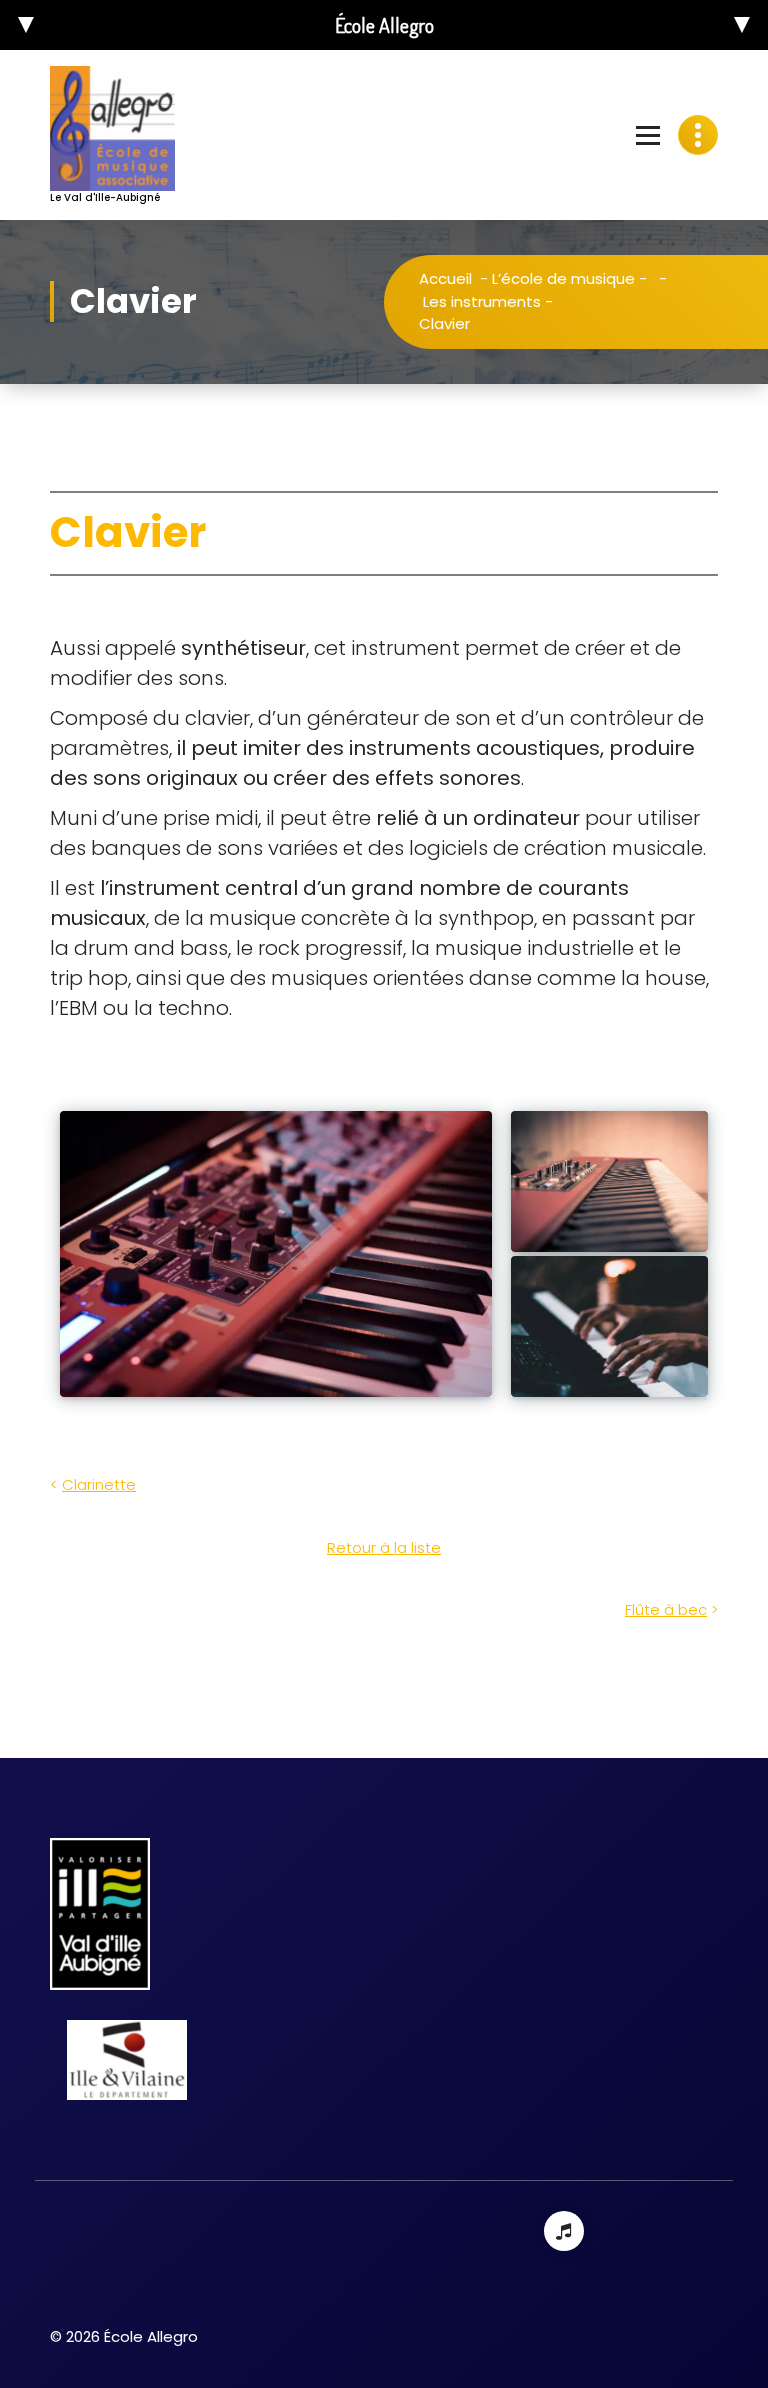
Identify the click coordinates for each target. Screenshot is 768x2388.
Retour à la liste (384, 1547)
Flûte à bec (666, 1609)
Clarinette (99, 1484)
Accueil (445, 278)
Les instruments (482, 301)
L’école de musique (563, 278)
